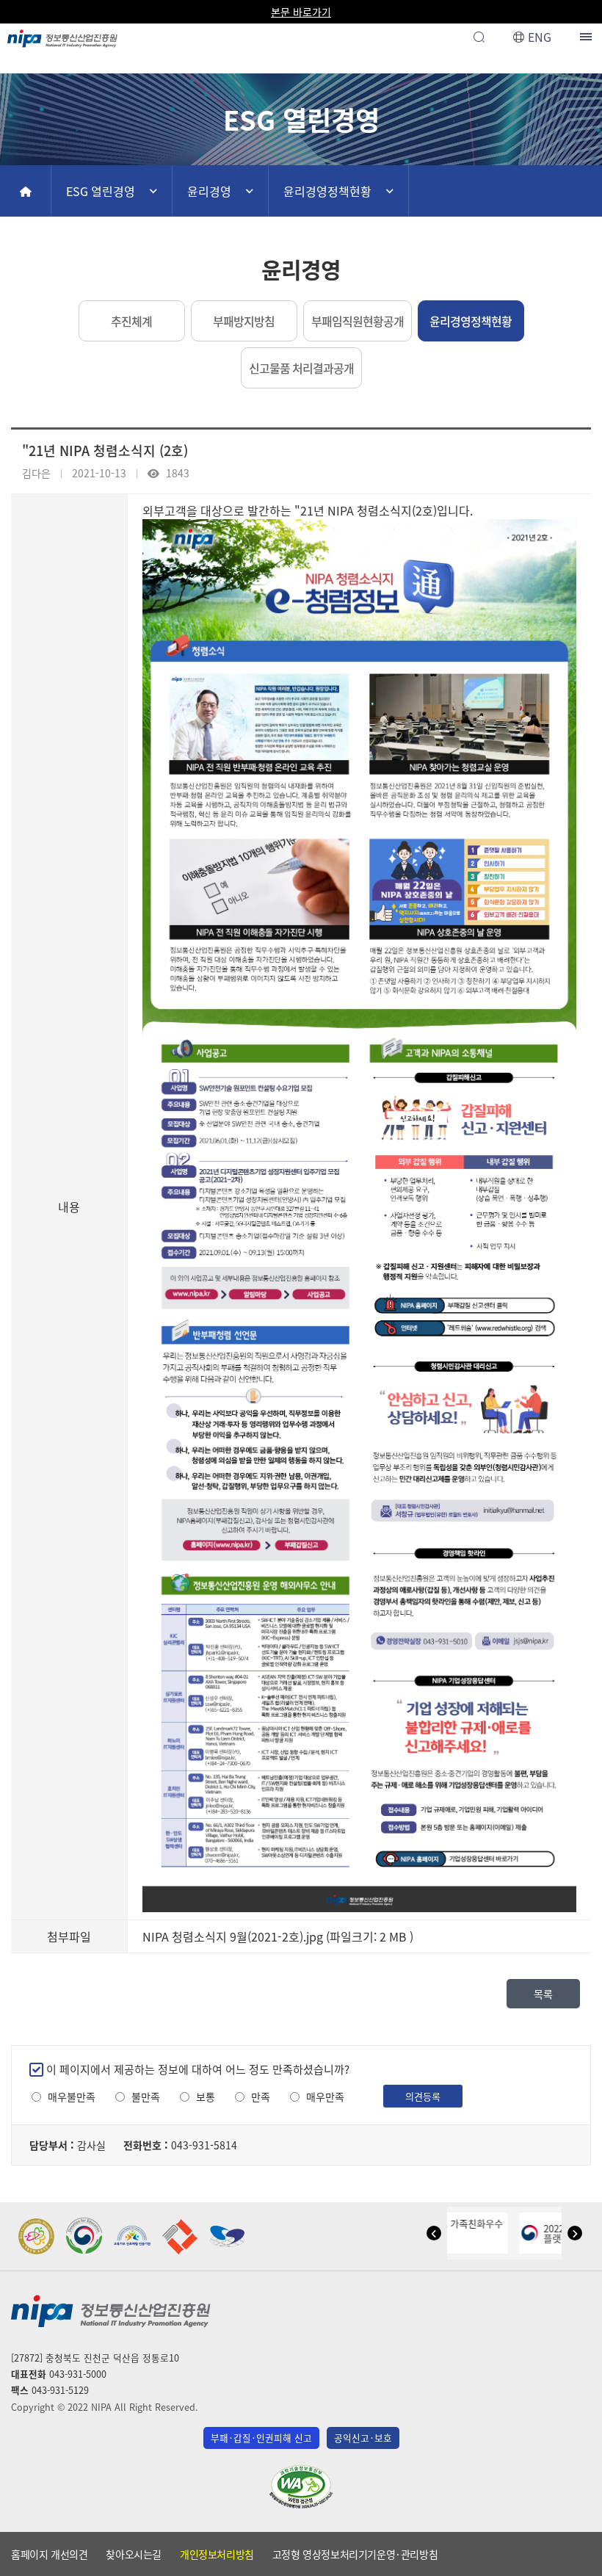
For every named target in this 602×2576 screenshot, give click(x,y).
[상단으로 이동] (577, 2558)
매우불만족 (72, 2097)
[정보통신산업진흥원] (62, 35)
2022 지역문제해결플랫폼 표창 (518, 2233)
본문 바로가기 (301, 12)
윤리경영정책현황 (327, 191)
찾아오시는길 (134, 2554)
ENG (540, 37)
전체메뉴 (587, 37)
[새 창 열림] (37, 2236)
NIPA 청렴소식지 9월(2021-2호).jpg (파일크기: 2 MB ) (278, 1936)
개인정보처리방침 (217, 2554)
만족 (261, 2097)
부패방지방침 (244, 321)
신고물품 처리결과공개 (301, 368)
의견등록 (423, 2096)
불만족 (146, 2097)
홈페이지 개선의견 (49, 2554)
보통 (206, 2097)
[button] (434, 2233)
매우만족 (325, 2097)
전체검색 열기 (479, 37)
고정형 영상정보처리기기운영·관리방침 (355, 2554)
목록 (543, 1994)
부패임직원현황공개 (358, 321)
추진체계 (131, 321)
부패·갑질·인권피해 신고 (261, 2438)
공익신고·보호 (363, 2438)
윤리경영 (209, 191)
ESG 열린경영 (101, 191)
